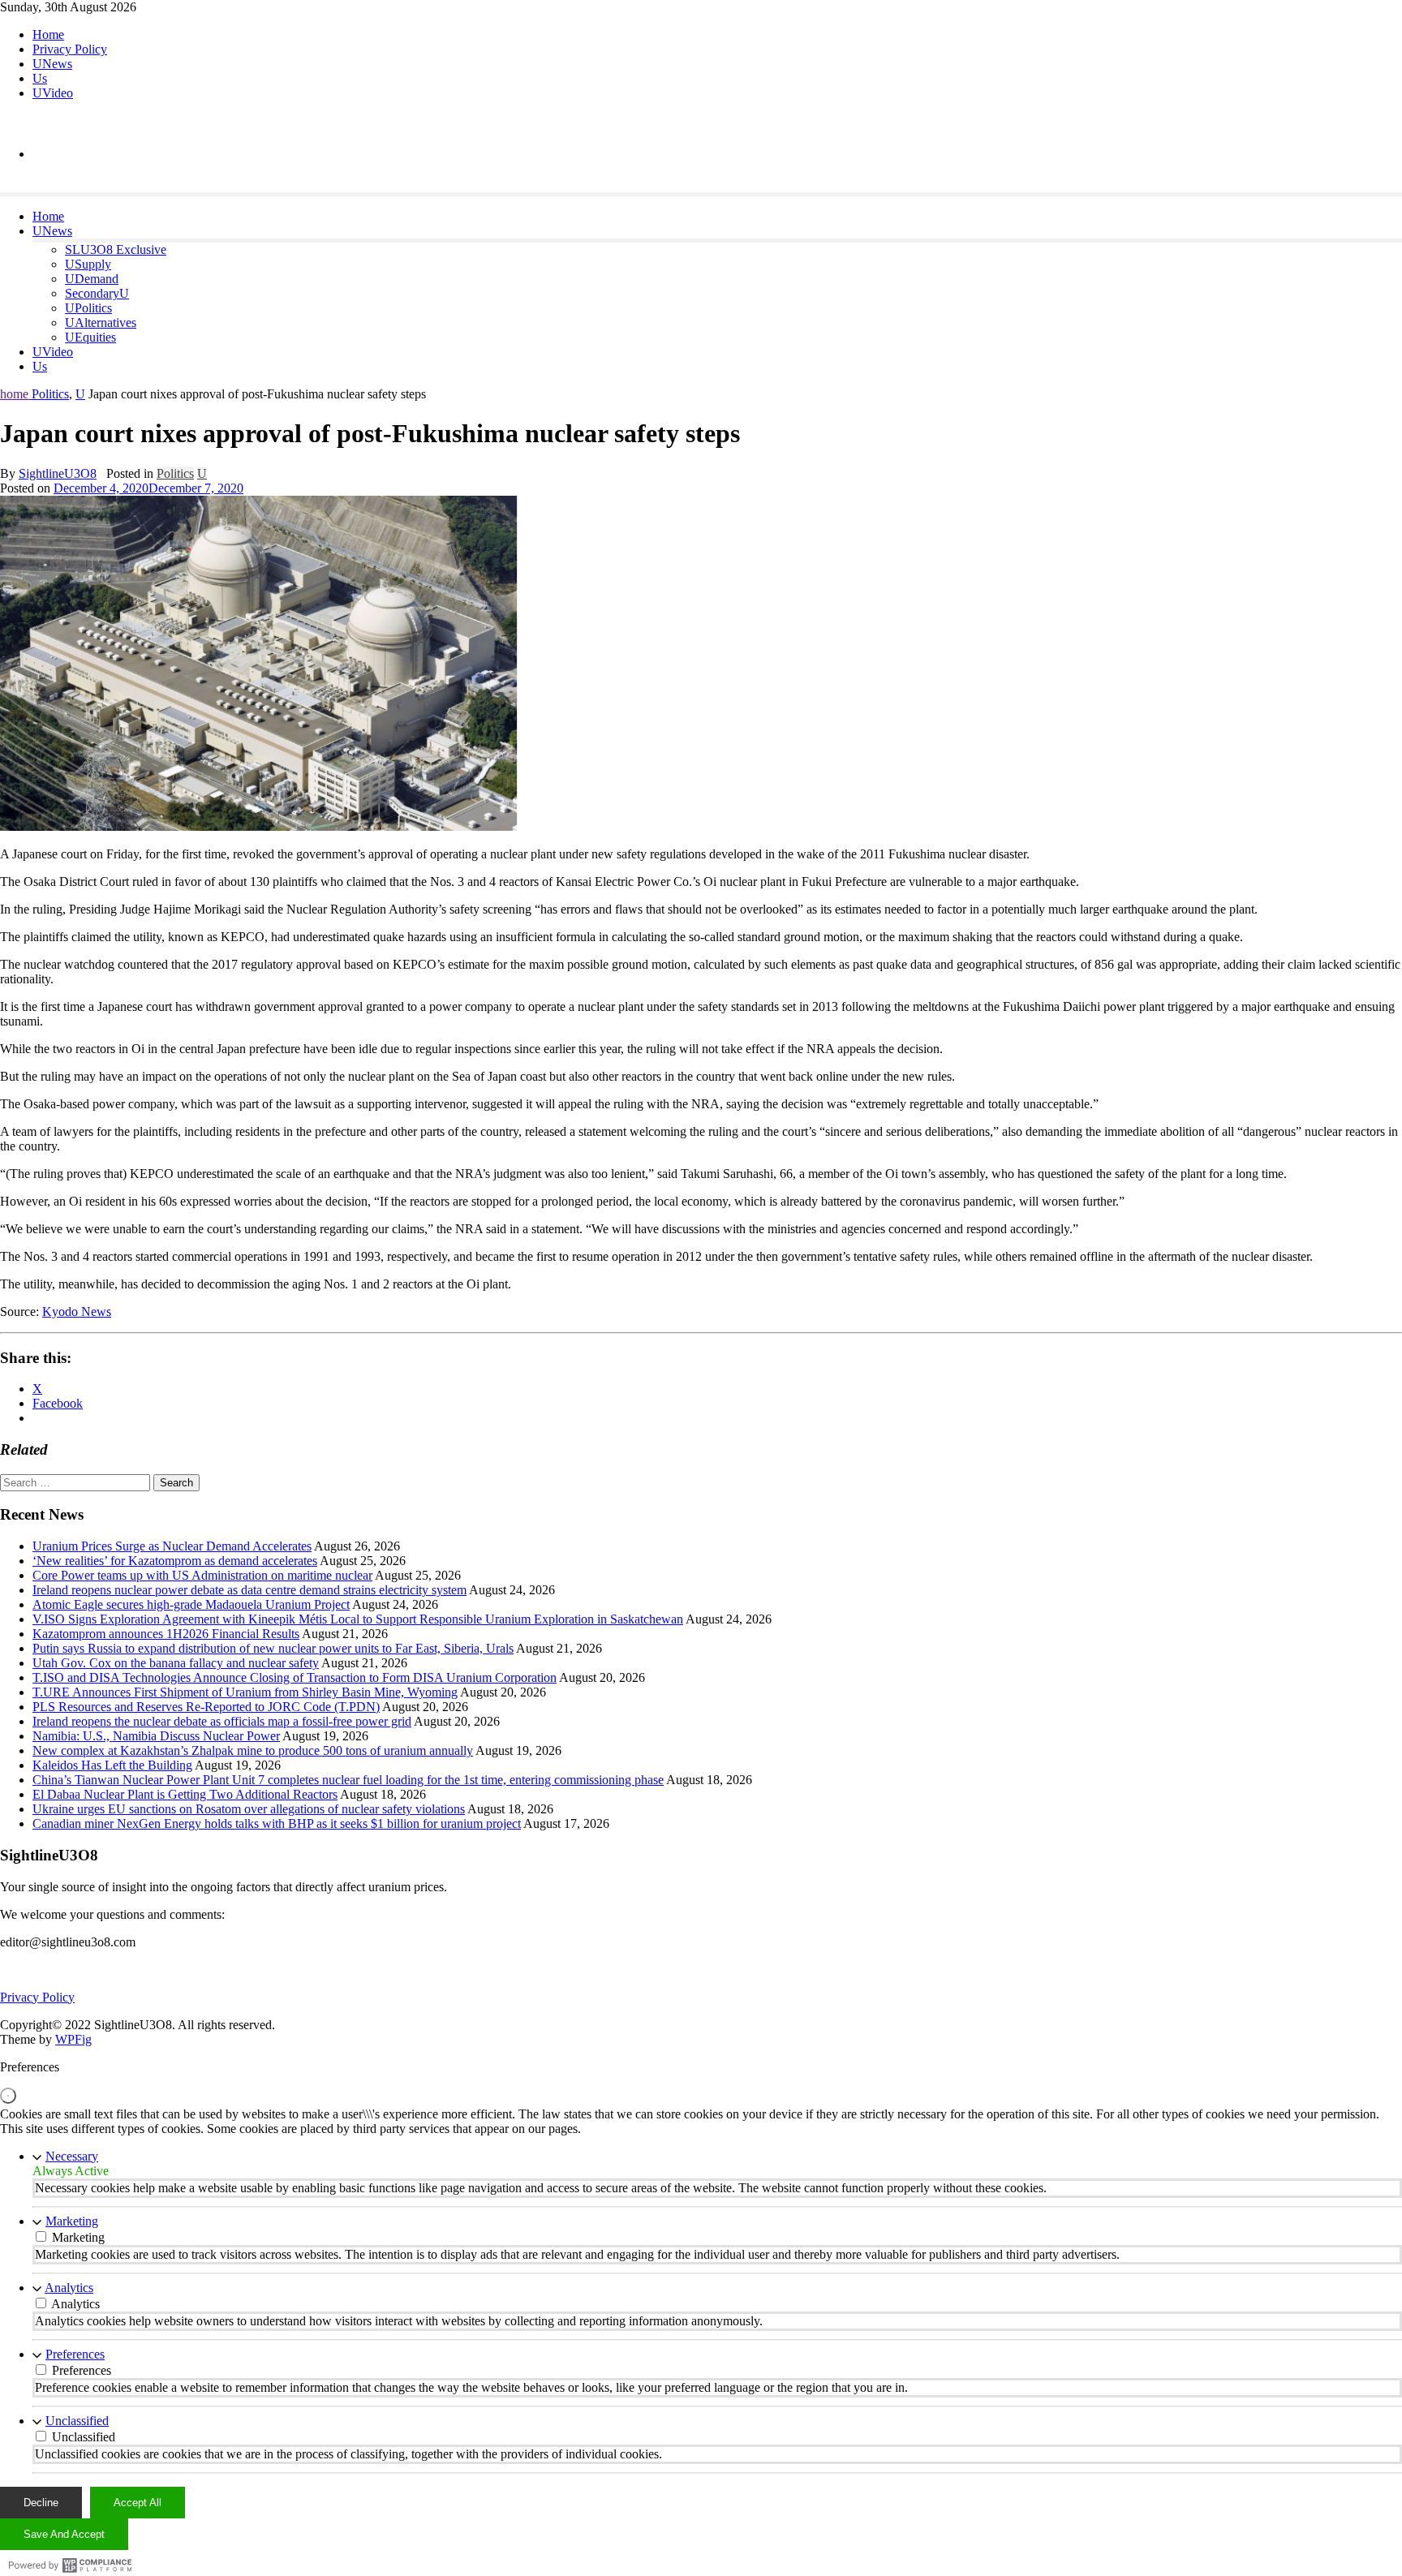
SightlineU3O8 (58, 473)
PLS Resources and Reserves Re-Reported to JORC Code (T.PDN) (206, 1707)
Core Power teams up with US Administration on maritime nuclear (202, 1575)
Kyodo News (77, 1312)
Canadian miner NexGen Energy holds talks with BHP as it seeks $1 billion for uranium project (277, 1823)
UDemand (92, 279)
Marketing (72, 2221)
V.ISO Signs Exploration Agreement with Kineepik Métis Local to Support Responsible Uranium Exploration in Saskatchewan (358, 1619)
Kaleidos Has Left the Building (112, 1765)
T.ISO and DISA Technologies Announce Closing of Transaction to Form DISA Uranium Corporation (295, 1677)
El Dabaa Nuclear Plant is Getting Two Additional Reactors (185, 1794)
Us (40, 78)
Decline (41, 2503)
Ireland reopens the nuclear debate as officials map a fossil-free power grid (222, 1721)
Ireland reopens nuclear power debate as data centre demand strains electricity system (249, 1590)
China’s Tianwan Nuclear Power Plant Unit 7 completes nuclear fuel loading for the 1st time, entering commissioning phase (348, 1780)
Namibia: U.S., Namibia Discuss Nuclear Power (156, 1736)
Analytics (69, 2288)
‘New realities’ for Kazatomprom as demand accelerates (175, 1561)
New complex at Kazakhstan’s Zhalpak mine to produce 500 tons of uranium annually (253, 1750)
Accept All (138, 2503)
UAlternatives (101, 323)
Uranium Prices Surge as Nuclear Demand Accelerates (172, 1546)
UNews (52, 64)
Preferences (75, 2354)
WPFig (73, 2039)
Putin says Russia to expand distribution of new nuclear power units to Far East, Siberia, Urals (273, 1648)
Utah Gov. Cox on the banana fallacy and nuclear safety (176, 1663)
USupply (88, 264)
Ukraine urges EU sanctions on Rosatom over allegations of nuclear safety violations (249, 1809)
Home (48, 34)
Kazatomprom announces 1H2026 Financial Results (166, 1634)
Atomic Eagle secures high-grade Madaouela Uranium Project (191, 1604)
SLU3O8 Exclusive (116, 249)
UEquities (90, 337)
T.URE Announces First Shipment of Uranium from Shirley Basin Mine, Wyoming (245, 1692)
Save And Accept (64, 2534)
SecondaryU (97, 293)
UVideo (53, 93)
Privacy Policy (70, 49)
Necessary (72, 2156)
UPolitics (88, 308)
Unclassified (77, 2421)
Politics (50, 394)
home (16, 394)
